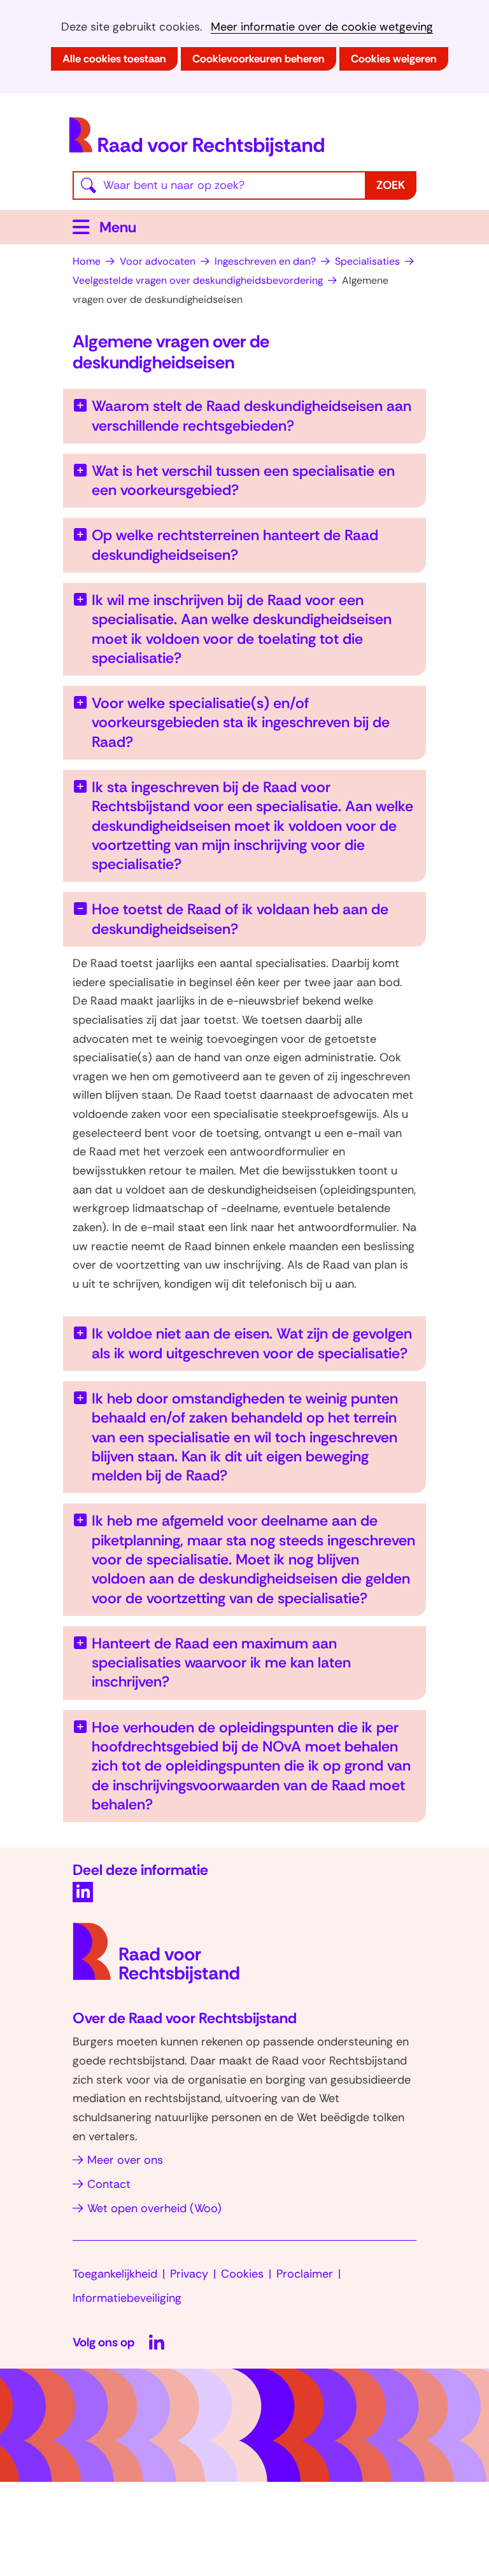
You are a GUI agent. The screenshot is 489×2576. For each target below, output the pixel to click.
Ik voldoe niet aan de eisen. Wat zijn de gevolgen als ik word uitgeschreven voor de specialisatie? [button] (252, 1343)
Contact (109, 2184)
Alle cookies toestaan (114, 59)
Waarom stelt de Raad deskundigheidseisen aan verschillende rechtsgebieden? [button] (252, 415)
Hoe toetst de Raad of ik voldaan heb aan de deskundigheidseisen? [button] (240, 919)
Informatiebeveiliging (127, 2298)
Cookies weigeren (394, 59)
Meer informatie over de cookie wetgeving (322, 27)
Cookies (242, 2274)
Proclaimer (305, 2274)
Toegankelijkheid (115, 2274)
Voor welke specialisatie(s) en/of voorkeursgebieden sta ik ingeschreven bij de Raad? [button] (241, 722)
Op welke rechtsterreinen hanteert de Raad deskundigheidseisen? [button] (235, 545)
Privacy (189, 2274)
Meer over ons (125, 2160)
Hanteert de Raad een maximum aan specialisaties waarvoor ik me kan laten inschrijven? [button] (221, 1663)
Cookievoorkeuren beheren (259, 59)
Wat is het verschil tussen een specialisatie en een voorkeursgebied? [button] (243, 480)
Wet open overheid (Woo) (154, 2208)
